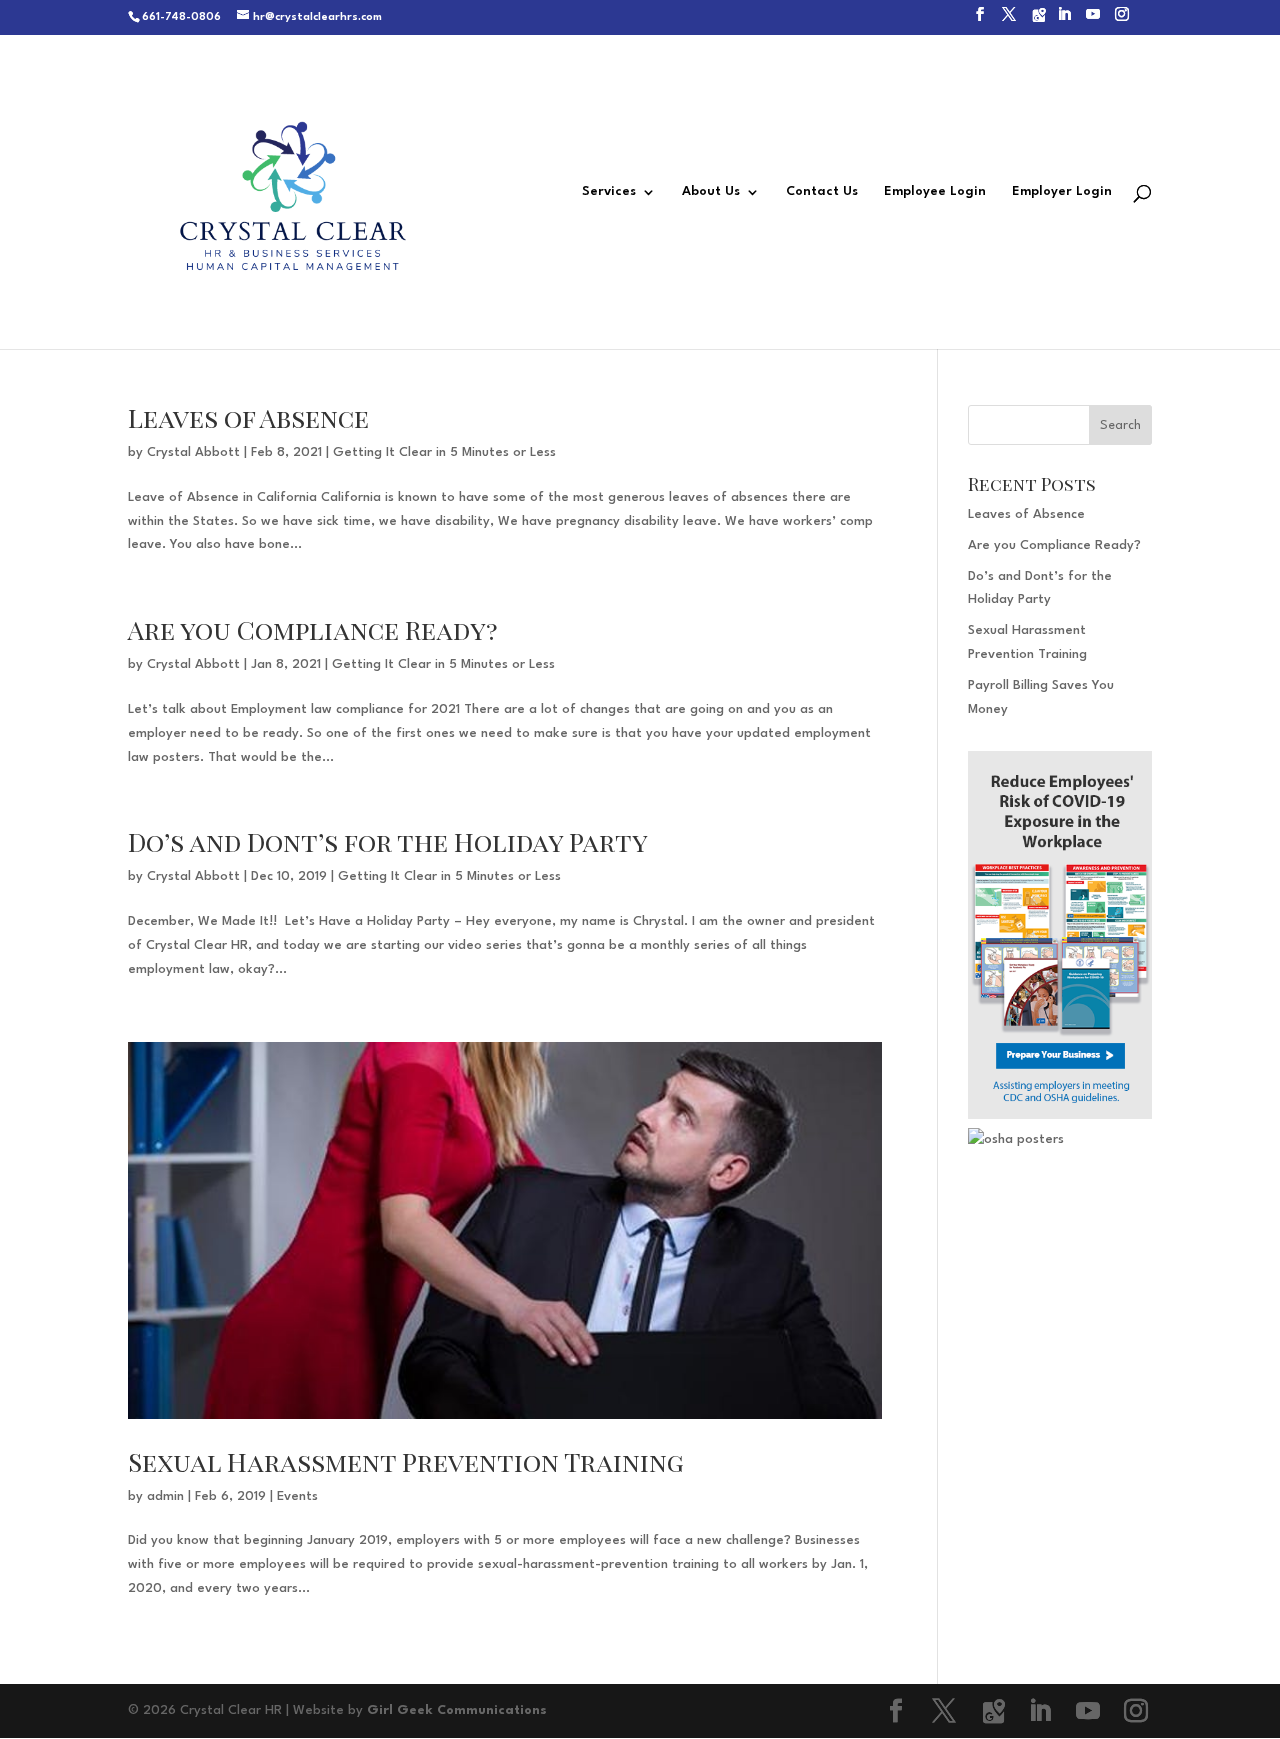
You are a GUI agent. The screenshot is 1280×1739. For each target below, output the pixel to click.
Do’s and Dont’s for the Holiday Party (388, 841)
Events (297, 1496)
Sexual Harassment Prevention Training (406, 1461)
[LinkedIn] (1064, 21)
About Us (711, 191)
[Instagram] (1122, 21)
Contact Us (822, 191)
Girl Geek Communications (457, 1710)
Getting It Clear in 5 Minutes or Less (444, 452)
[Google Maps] (1039, 20)
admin (165, 1496)
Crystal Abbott (193, 452)
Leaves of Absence (248, 417)
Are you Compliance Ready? (313, 629)
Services (609, 191)
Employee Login (935, 191)
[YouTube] (1093, 21)
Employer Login (1062, 191)
